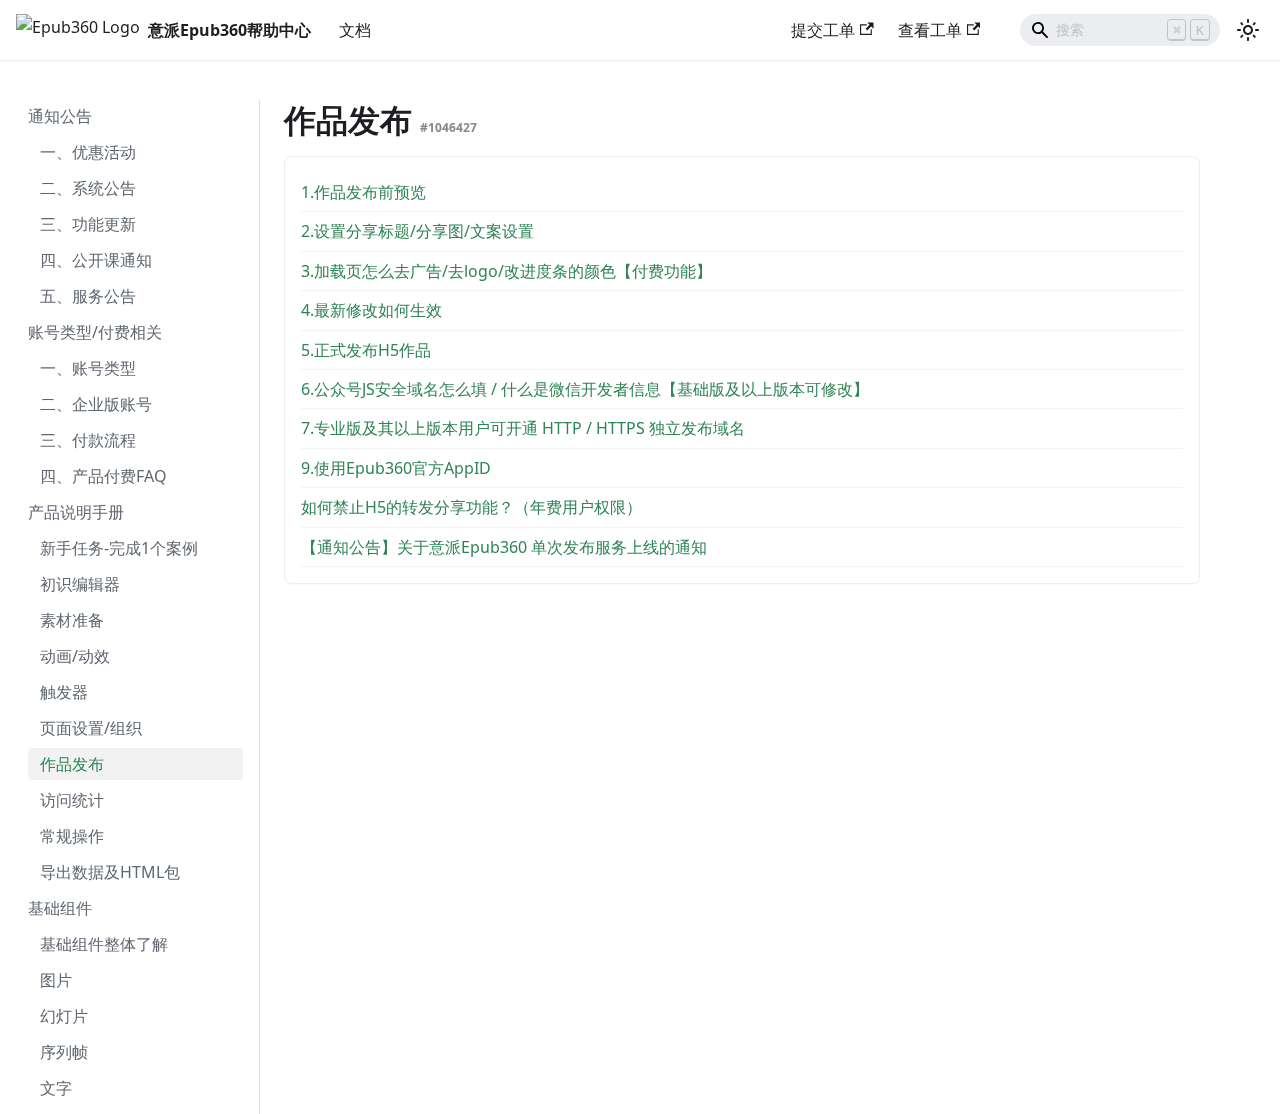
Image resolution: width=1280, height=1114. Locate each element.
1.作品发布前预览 (363, 192)
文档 (355, 30)
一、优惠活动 (88, 152)
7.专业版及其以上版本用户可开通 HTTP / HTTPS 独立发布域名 (523, 428)
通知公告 (60, 116)
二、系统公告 (88, 188)
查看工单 (930, 30)
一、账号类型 (88, 368)
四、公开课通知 (96, 260)
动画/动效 (75, 656)
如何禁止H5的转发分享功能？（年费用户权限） (471, 507)
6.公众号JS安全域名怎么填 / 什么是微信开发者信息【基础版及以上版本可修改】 (585, 389)
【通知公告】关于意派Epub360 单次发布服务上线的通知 (504, 547)
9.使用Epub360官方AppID (396, 468)
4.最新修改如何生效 (371, 310)
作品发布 (72, 764)
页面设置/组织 (91, 728)
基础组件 (60, 908)
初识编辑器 (80, 584)
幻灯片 (64, 1016)
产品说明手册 (76, 512)
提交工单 (823, 30)
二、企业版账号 (96, 404)
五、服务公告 (88, 296)
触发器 (64, 692)
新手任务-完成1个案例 (119, 548)
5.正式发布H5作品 (366, 350)
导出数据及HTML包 (110, 872)
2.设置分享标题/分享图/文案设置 (417, 231)
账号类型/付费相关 (95, 332)
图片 (56, 980)
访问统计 (72, 800)
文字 (56, 1088)
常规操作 (72, 836)
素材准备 (72, 620)
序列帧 (64, 1052)
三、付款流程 (88, 440)
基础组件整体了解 (104, 944)
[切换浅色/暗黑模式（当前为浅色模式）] (1248, 30)
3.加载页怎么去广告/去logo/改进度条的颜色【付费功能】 (506, 271)
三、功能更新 (88, 224)
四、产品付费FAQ (103, 476)
